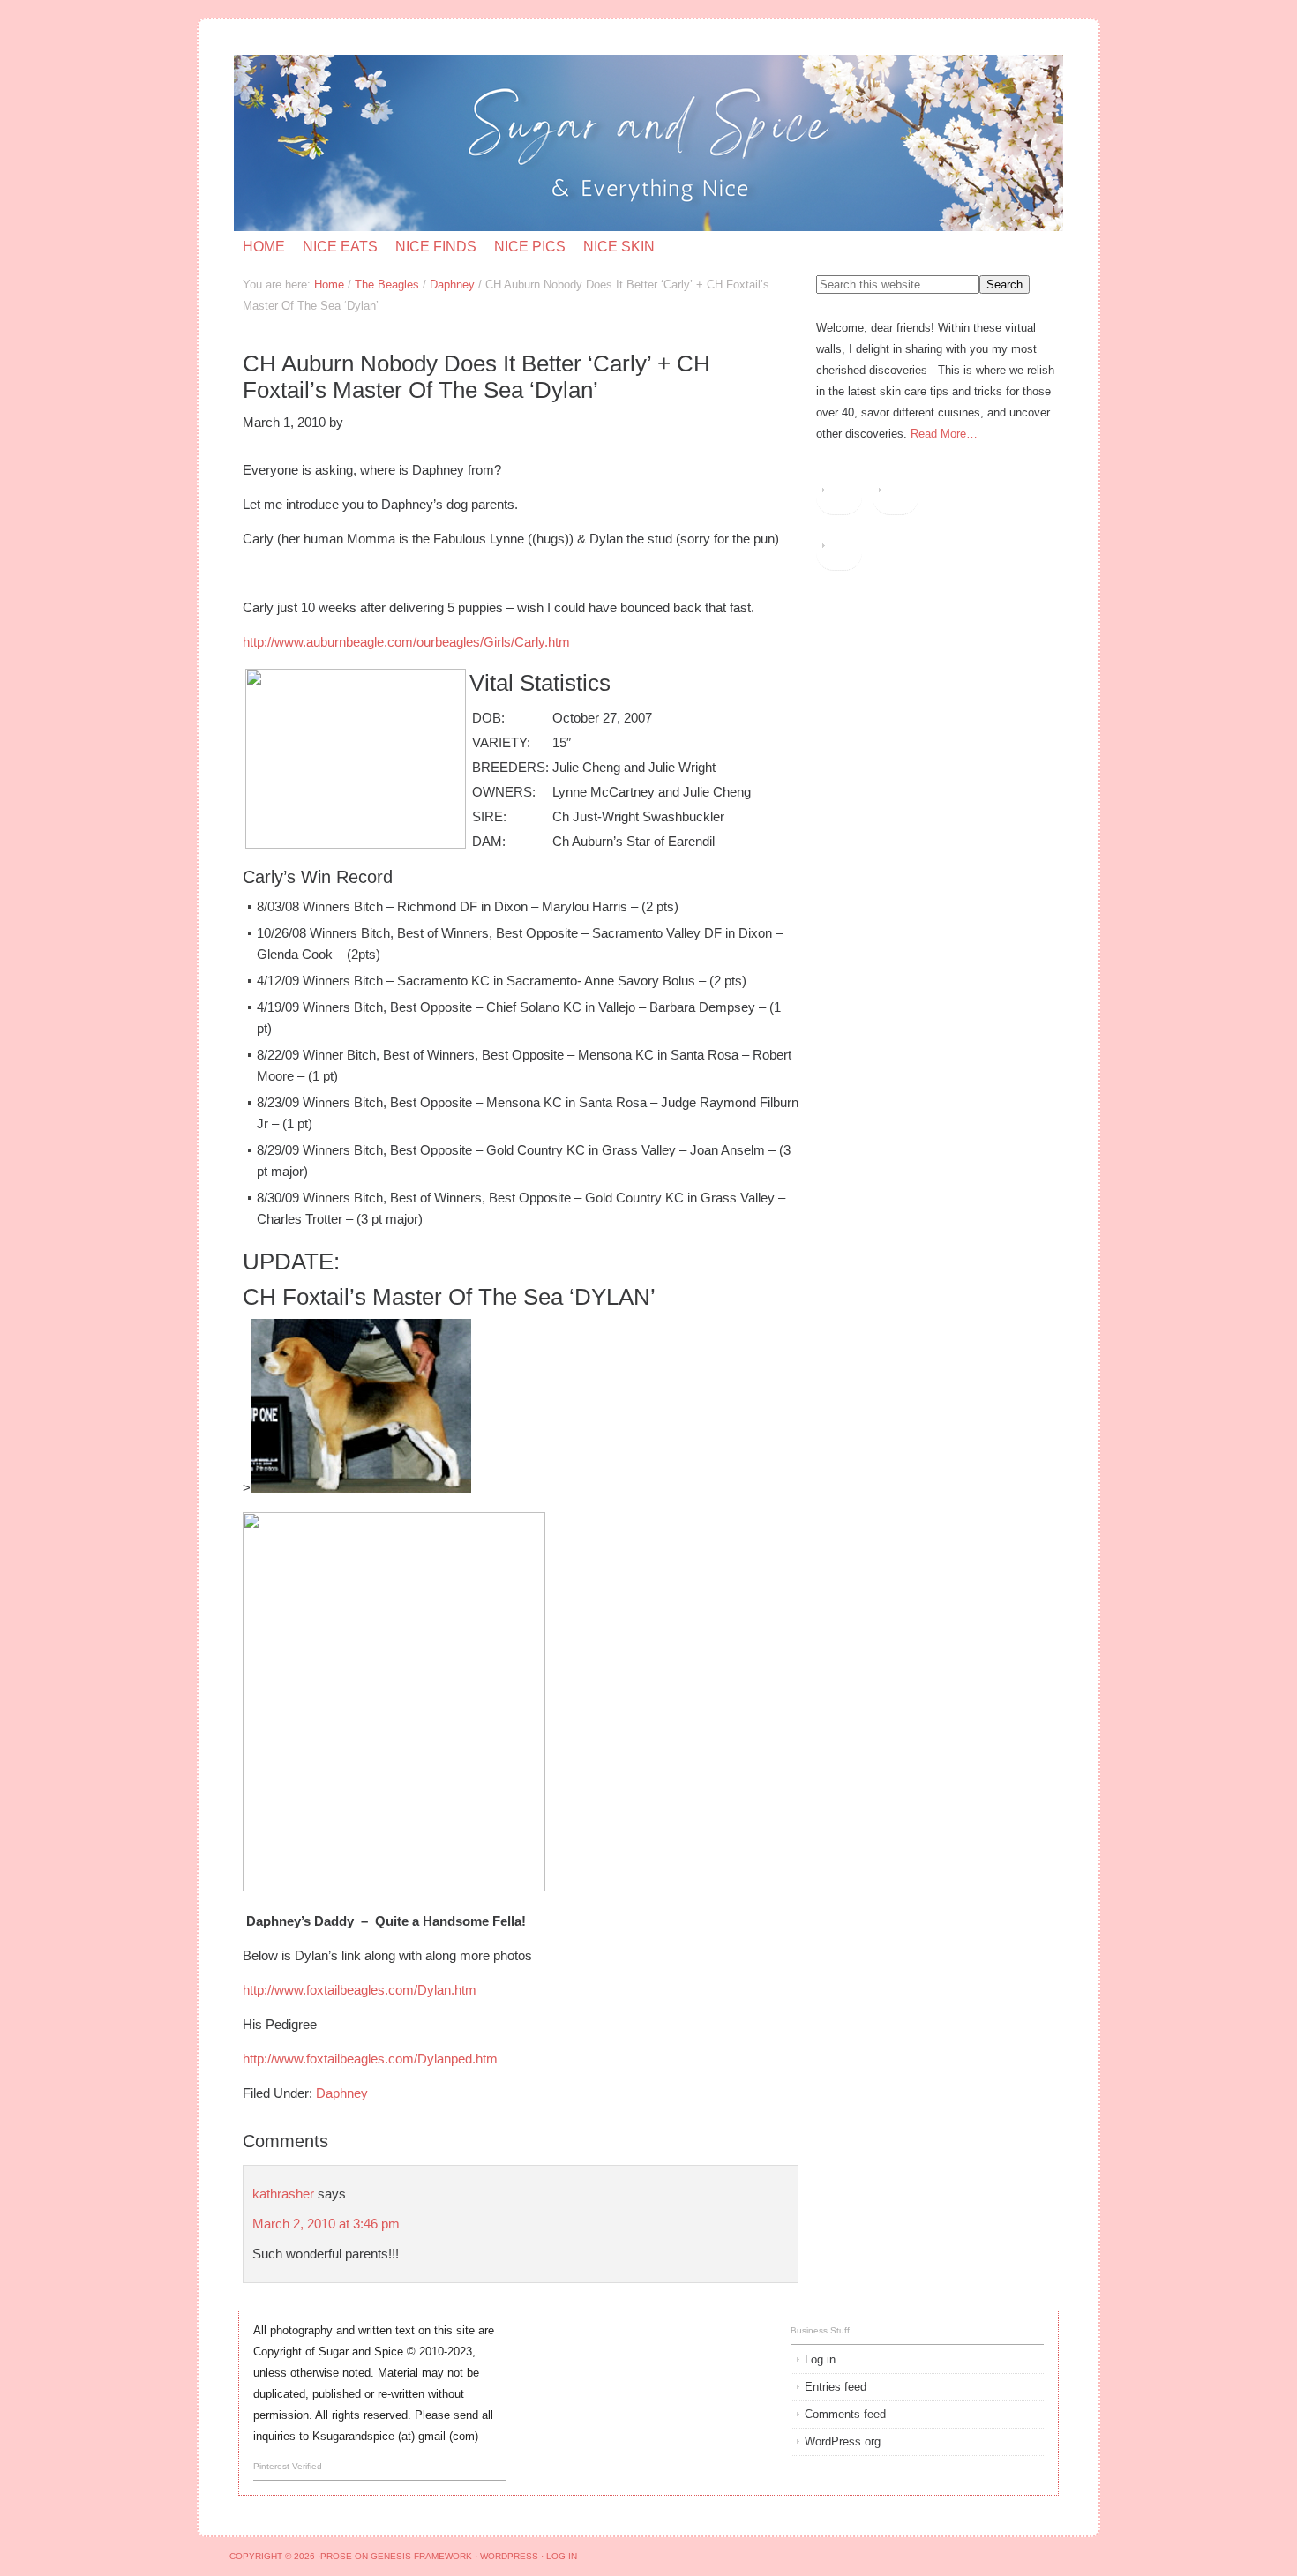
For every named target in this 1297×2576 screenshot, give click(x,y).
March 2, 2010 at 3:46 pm (326, 2224)
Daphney (342, 2093)
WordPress (509, 2556)
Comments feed (845, 2414)
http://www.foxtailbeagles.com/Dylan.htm (360, 1990)
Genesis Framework (421, 2556)
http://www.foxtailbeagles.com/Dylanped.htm (370, 2059)
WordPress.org (843, 2441)
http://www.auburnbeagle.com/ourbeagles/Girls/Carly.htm (406, 642)
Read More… (944, 434)
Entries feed (836, 2387)
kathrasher (283, 2194)
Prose (336, 2556)
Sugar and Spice (445, 143)
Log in (820, 2359)
